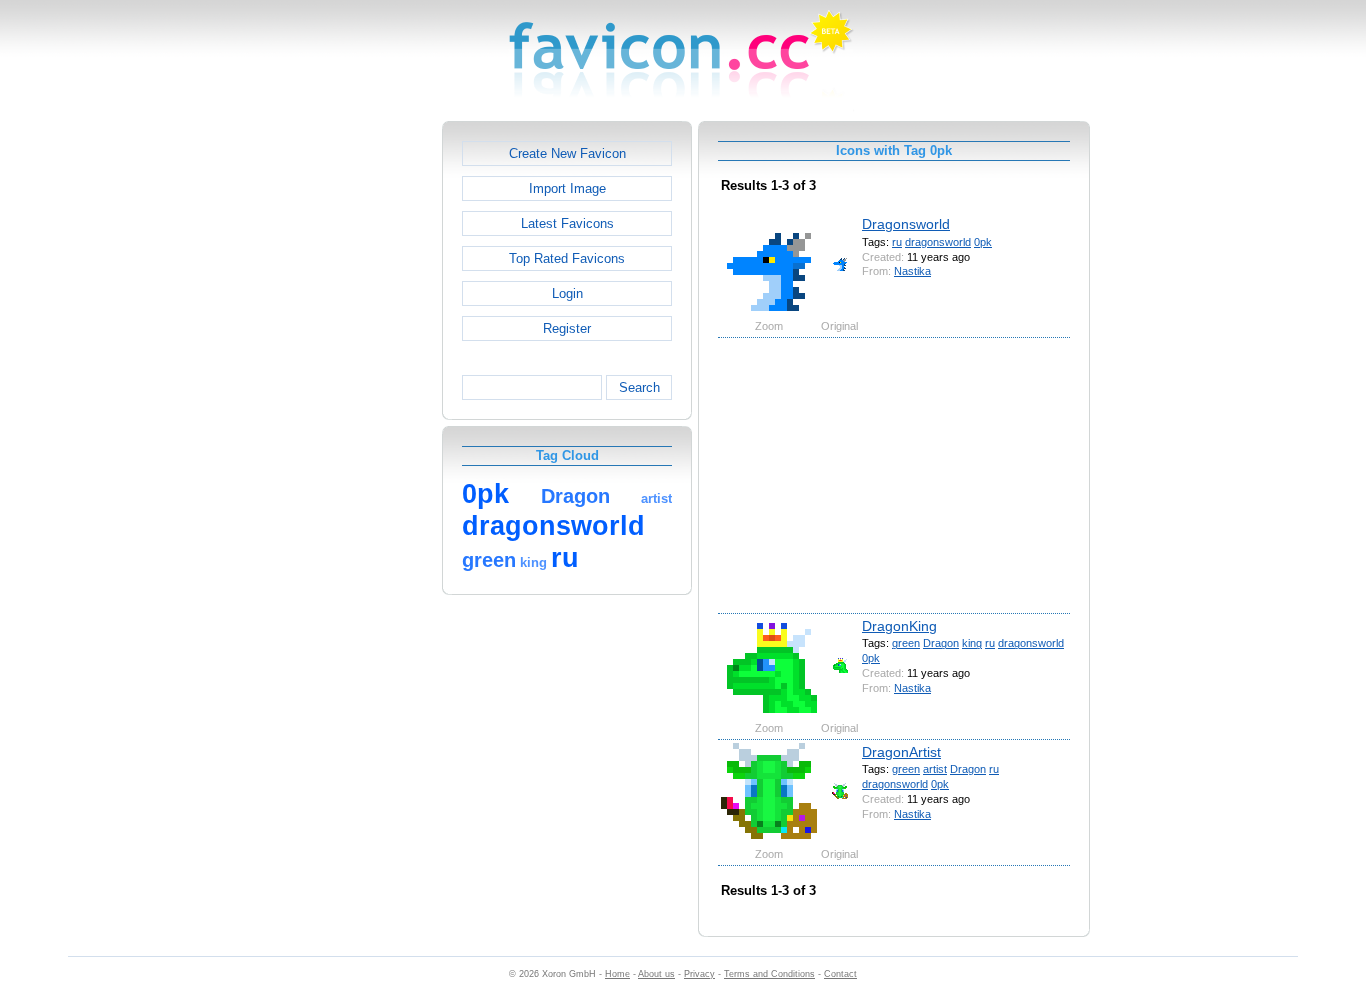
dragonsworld (938, 242)
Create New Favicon (567, 153)
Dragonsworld (906, 224)
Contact (840, 974)
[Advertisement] (356, 421)
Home (617, 974)
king (972, 643)
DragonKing (899, 626)
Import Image (567, 188)
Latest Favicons (567, 223)
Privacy (699, 974)
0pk (983, 242)
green (906, 643)
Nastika (912, 271)
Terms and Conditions (769, 974)
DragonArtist (901, 752)
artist (935, 769)
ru (897, 242)
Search (639, 387)
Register (567, 328)
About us (656, 974)
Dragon (941, 643)
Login (567, 293)
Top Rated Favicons (567, 258)
